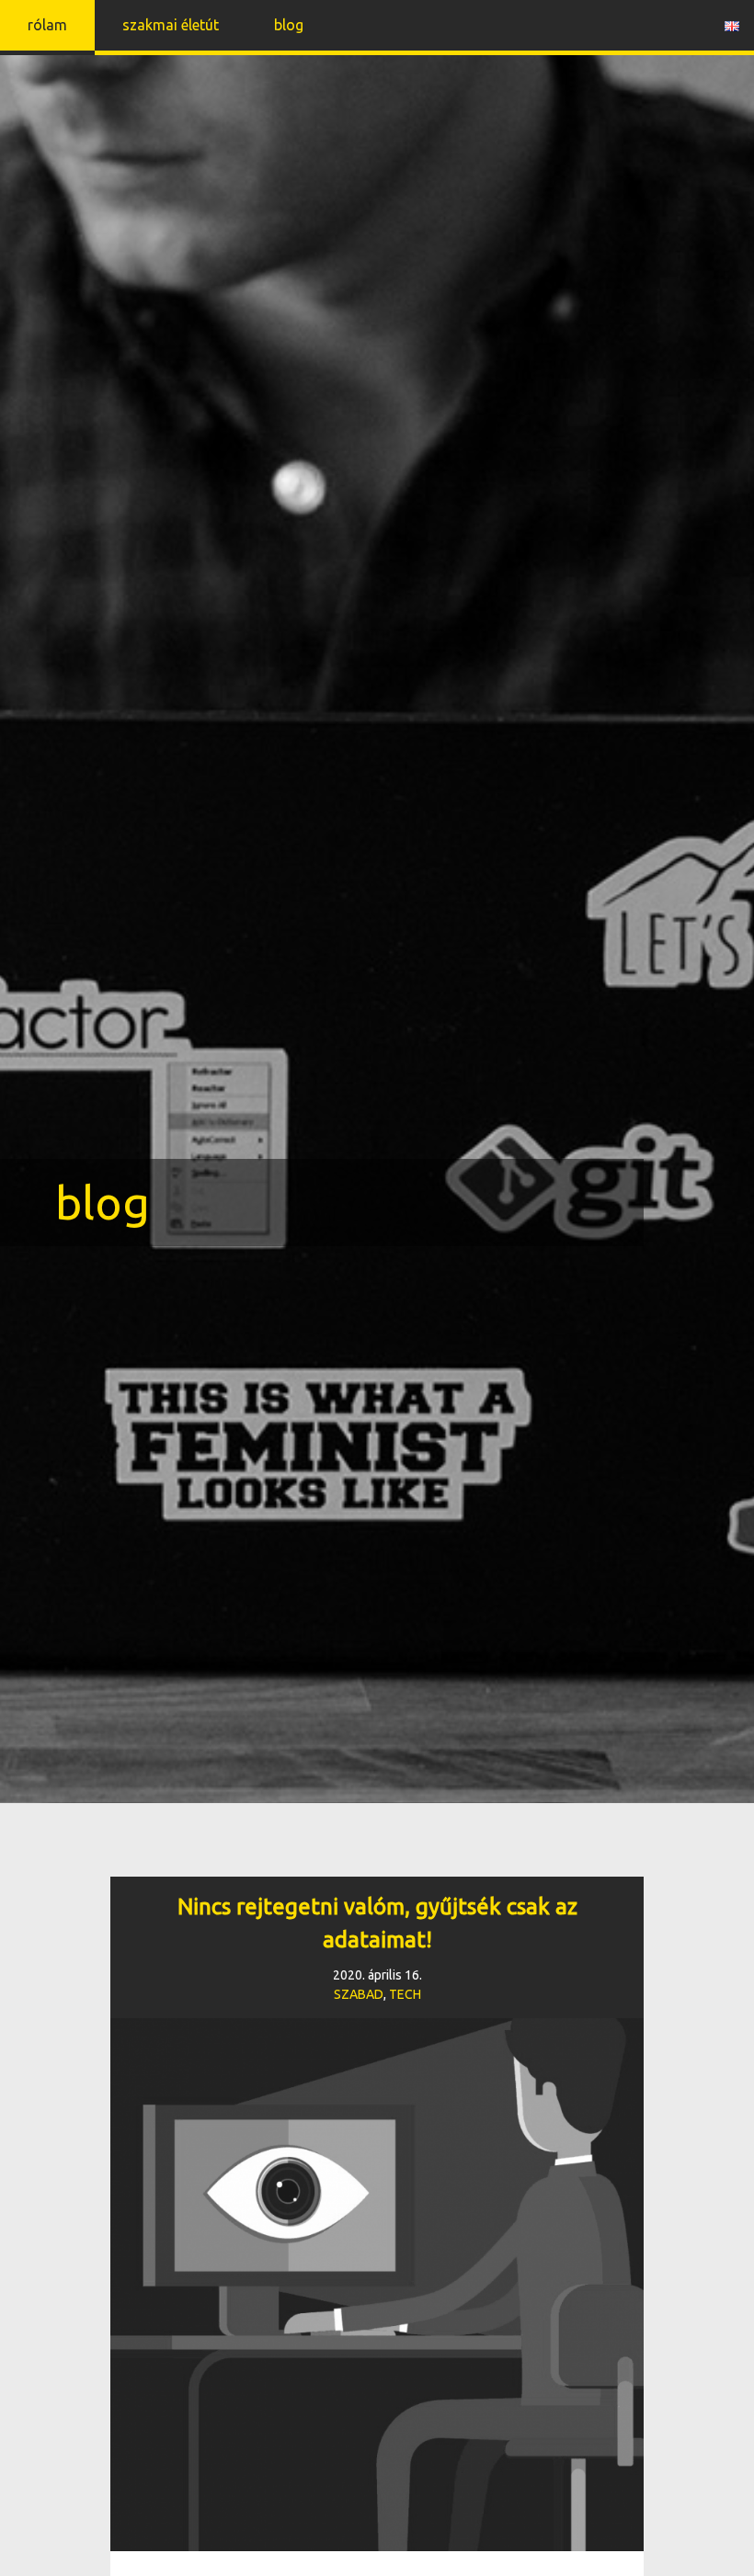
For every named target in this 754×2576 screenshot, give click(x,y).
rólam (47, 25)
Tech (405, 1994)
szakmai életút (171, 25)
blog (289, 25)
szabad (359, 1994)
